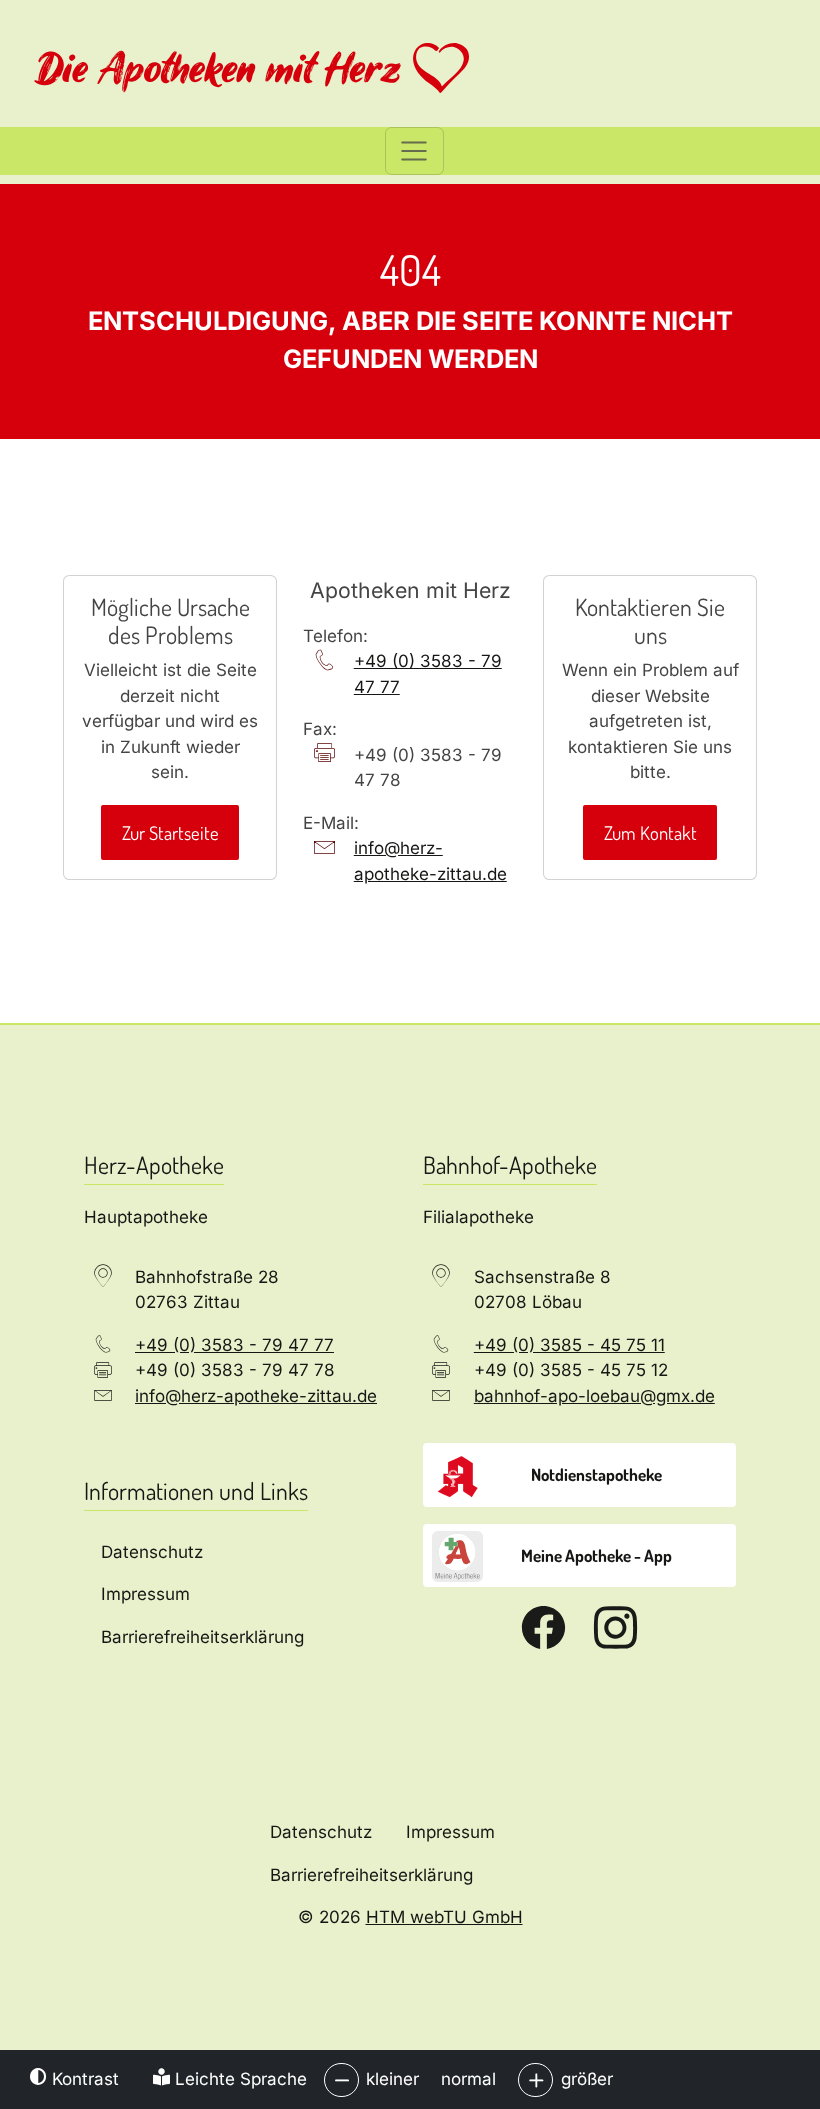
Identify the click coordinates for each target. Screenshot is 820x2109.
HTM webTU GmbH (444, 1917)
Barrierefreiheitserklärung (371, 1875)
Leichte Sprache (238, 2079)
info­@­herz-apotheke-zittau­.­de (430, 861)
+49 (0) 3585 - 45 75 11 (569, 1345)
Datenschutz (321, 1832)
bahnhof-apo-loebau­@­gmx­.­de (594, 1396)
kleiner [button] (392, 2079)
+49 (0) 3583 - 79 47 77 (428, 674)
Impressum (450, 1832)
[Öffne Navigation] (414, 151)
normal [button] (468, 2079)
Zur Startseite (170, 832)
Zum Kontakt (650, 832)
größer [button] (587, 2079)
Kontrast (83, 2079)
